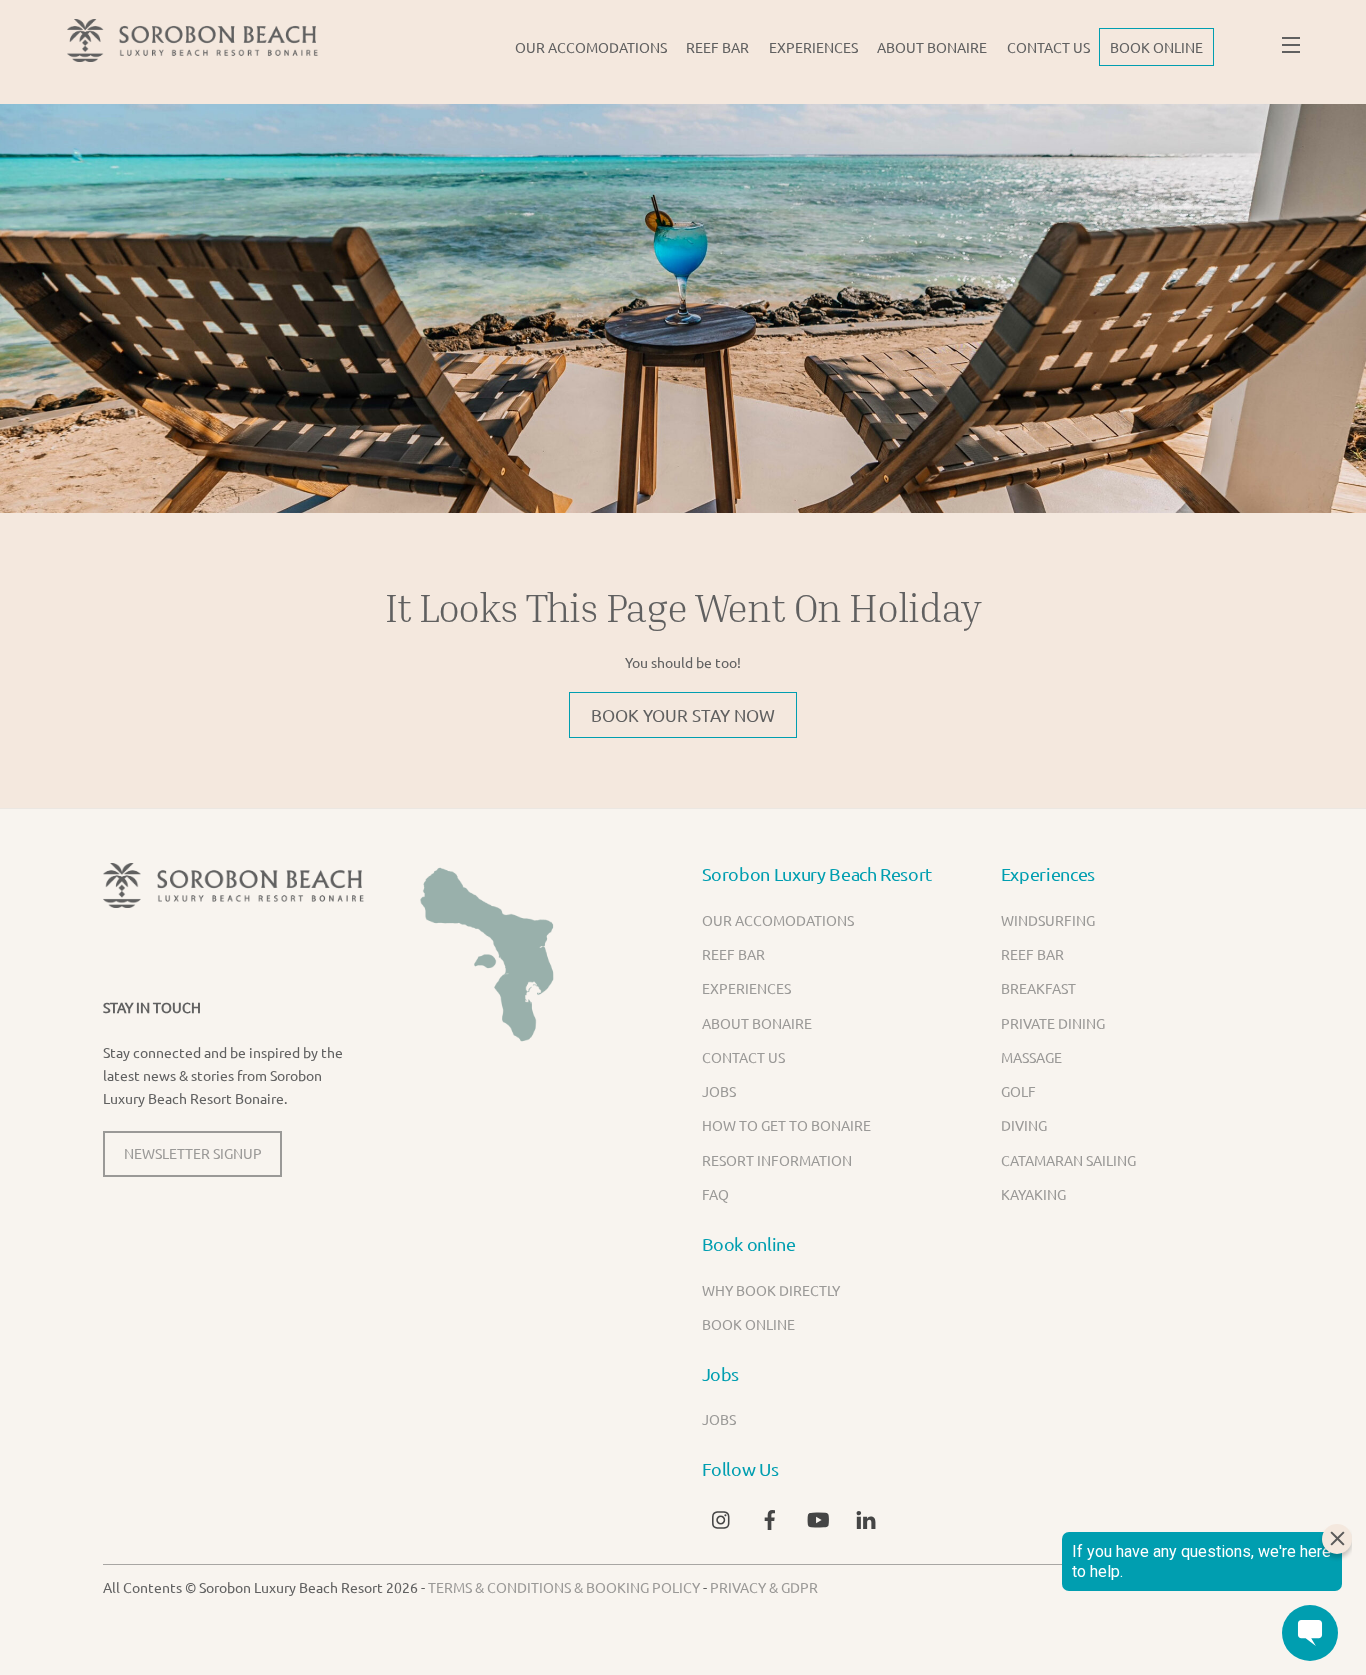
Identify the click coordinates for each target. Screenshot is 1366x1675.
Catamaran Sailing (1068, 1160)
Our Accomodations (591, 47)
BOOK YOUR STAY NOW (683, 714)
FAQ (715, 1194)
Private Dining (1053, 1023)
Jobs (719, 1091)
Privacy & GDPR (764, 1587)
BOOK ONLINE (1156, 47)
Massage (1031, 1057)
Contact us (1048, 47)
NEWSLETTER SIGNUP (193, 1153)
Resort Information (777, 1160)
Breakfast (1038, 988)
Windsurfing (1048, 920)
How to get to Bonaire (786, 1125)
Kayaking (1033, 1194)
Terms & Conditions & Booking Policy (564, 1587)
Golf (1018, 1091)
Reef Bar (717, 47)
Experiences (813, 47)
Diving (1024, 1125)
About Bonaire (932, 47)
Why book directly (771, 1290)
